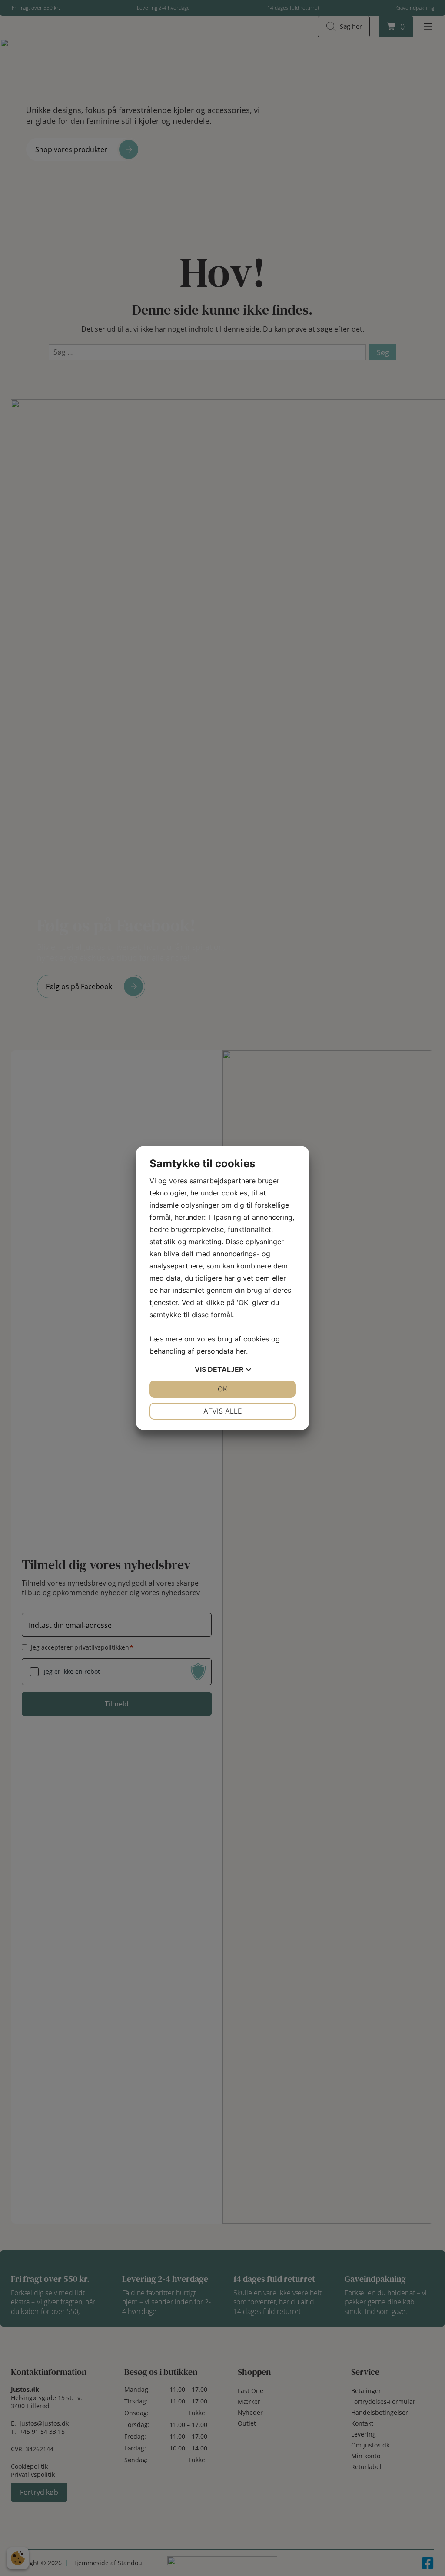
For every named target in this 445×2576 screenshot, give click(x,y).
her (241, 1351)
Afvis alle (223, 1411)
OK (222, 1389)
